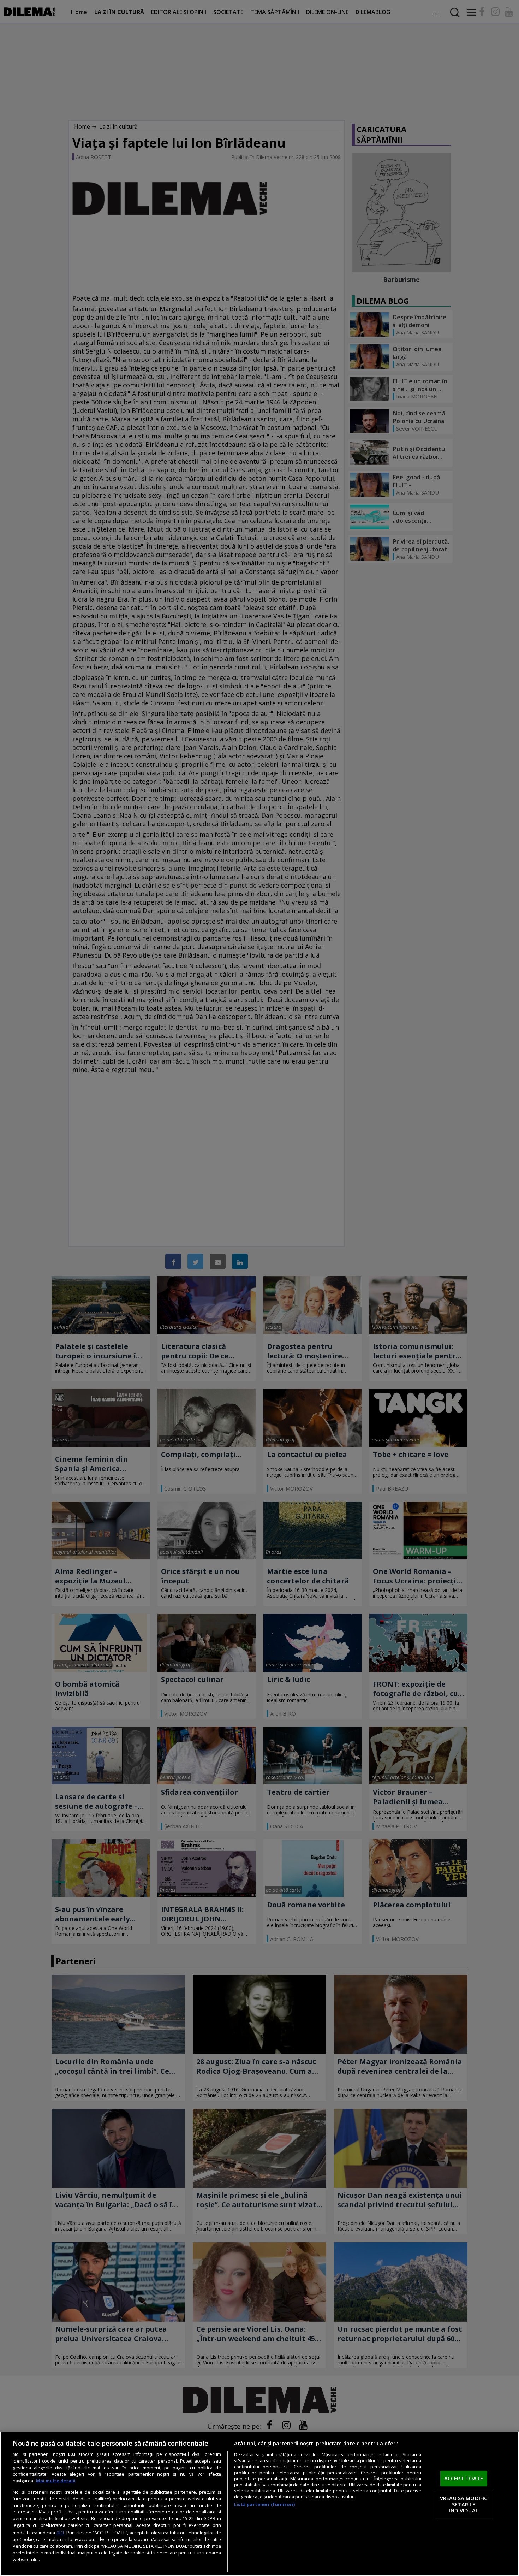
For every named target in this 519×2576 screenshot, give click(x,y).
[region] (259, 2504)
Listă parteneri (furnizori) (264, 2504)
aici (60, 2532)
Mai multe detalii (56, 2481)
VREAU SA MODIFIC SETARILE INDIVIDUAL (464, 2504)
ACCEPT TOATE (464, 2479)
